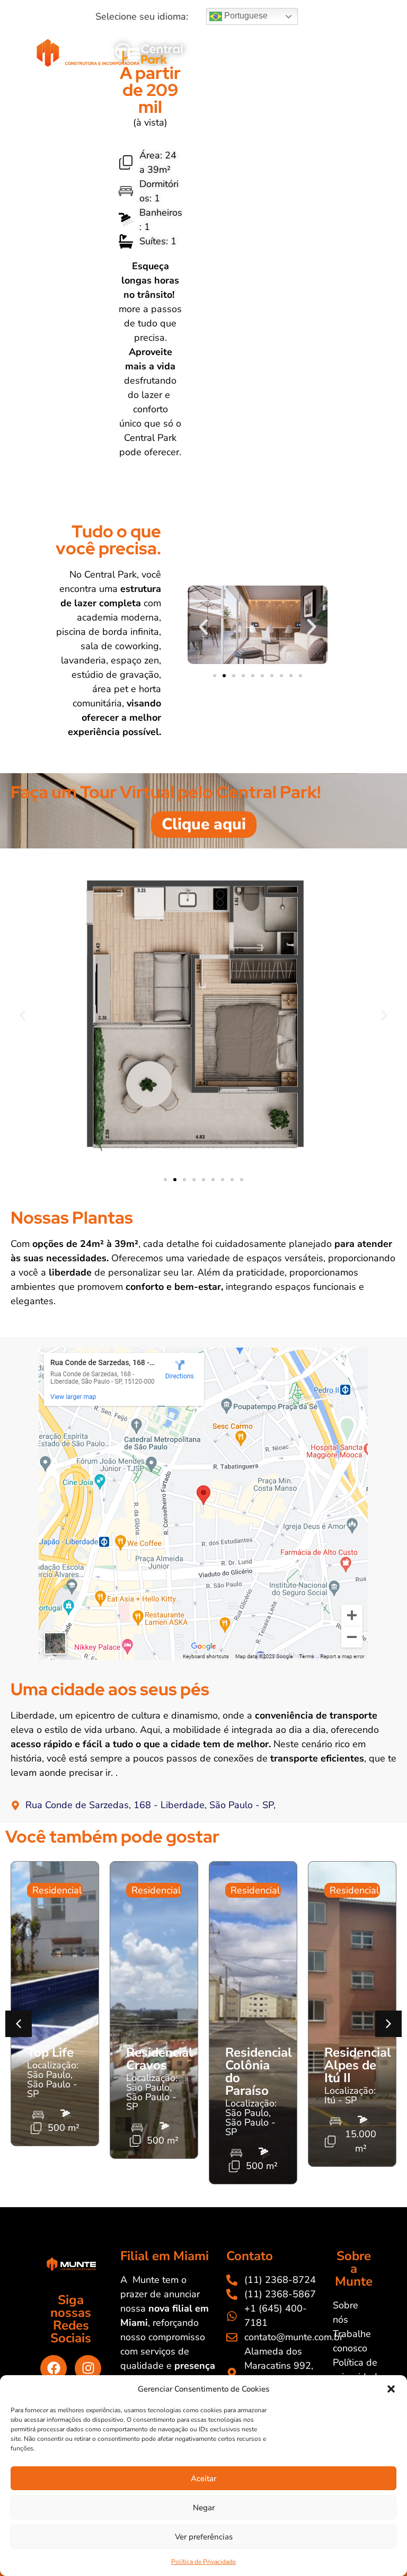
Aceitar (203, 2478)
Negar (204, 2508)
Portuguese (245, 16)
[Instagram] (88, 2368)
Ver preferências (204, 2537)
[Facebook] (54, 2368)
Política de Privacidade (203, 2562)
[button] (391, 2389)
